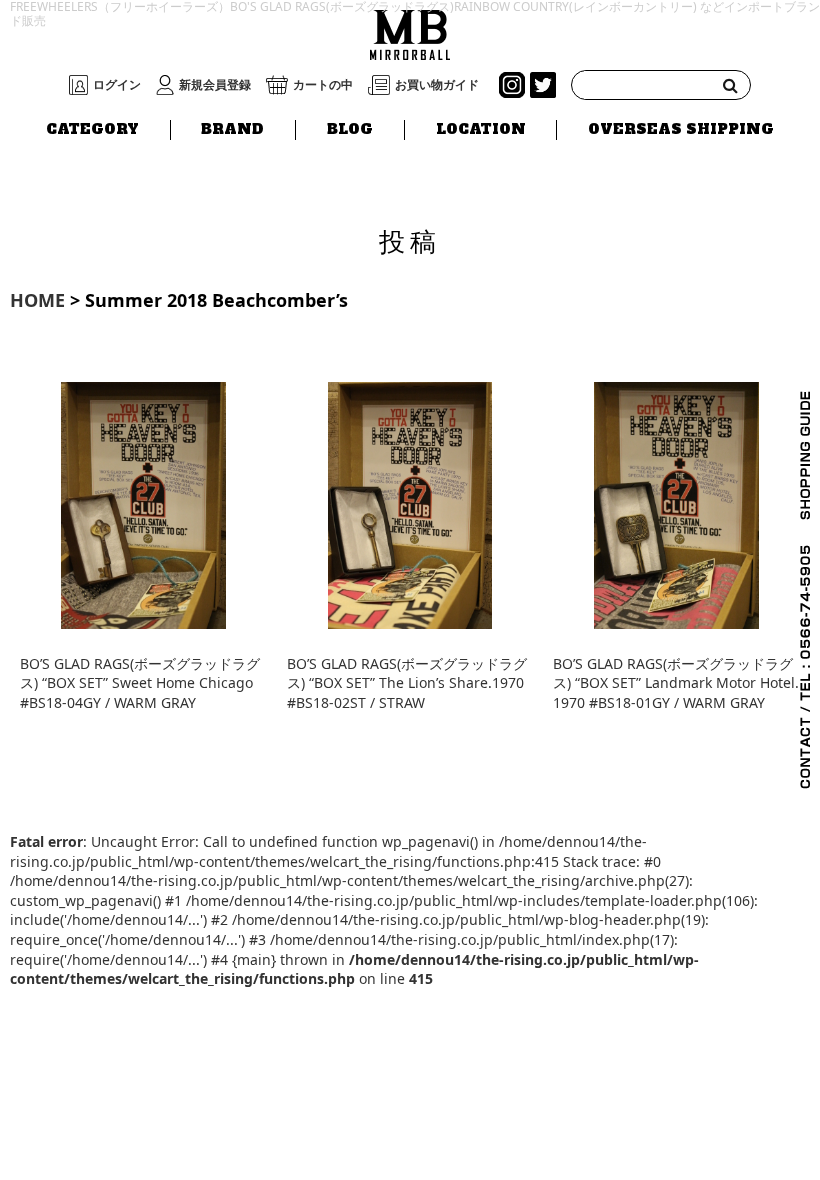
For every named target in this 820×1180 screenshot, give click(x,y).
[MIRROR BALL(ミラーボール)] (410, 32)
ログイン (117, 85)
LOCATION (481, 129)
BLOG (350, 129)
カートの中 (323, 85)
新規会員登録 (215, 85)
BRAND (232, 129)
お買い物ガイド (437, 85)
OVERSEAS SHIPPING (681, 129)
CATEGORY (92, 129)
